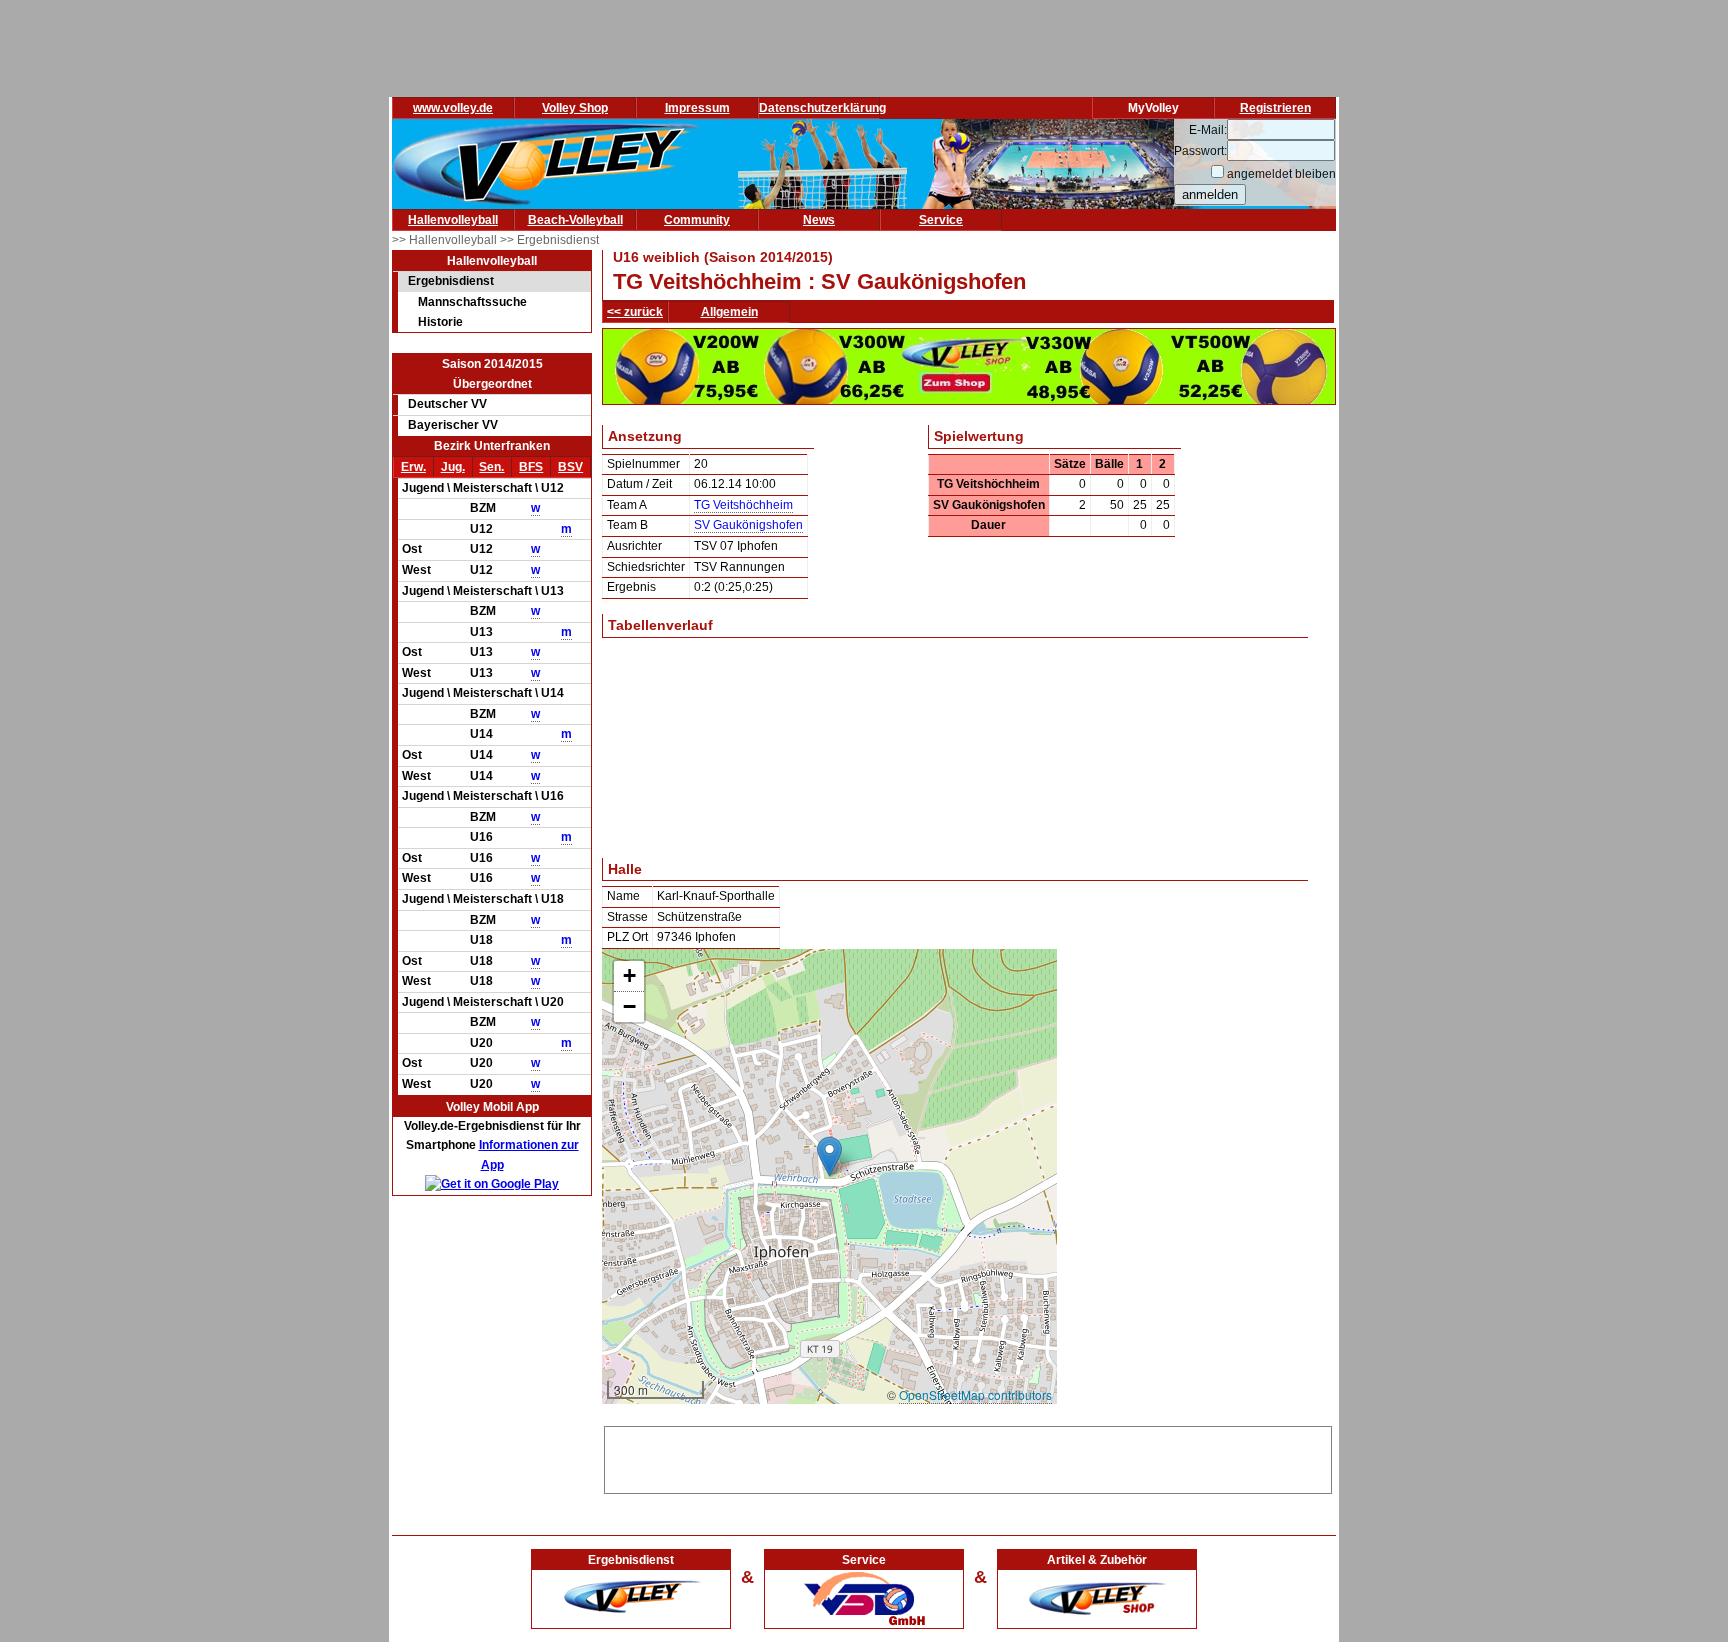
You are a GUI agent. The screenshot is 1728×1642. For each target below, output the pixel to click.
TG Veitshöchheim (743, 505)
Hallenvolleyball (453, 220)
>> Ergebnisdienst (549, 240)
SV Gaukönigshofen (748, 525)
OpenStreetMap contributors (975, 1394)
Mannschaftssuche (472, 302)
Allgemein (729, 312)
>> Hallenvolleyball (446, 240)
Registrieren (1275, 108)
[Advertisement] (968, 1457)
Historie (440, 322)
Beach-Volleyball (575, 220)
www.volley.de (453, 108)
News (819, 220)
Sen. (491, 467)
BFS (531, 467)
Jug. (453, 467)
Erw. (413, 467)
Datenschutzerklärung (822, 108)
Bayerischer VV (453, 425)
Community (697, 220)
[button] (829, 1156)
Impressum (697, 108)
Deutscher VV (447, 404)
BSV (570, 467)
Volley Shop (575, 108)
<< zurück (635, 312)
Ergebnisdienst (451, 281)
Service (941, 220)
